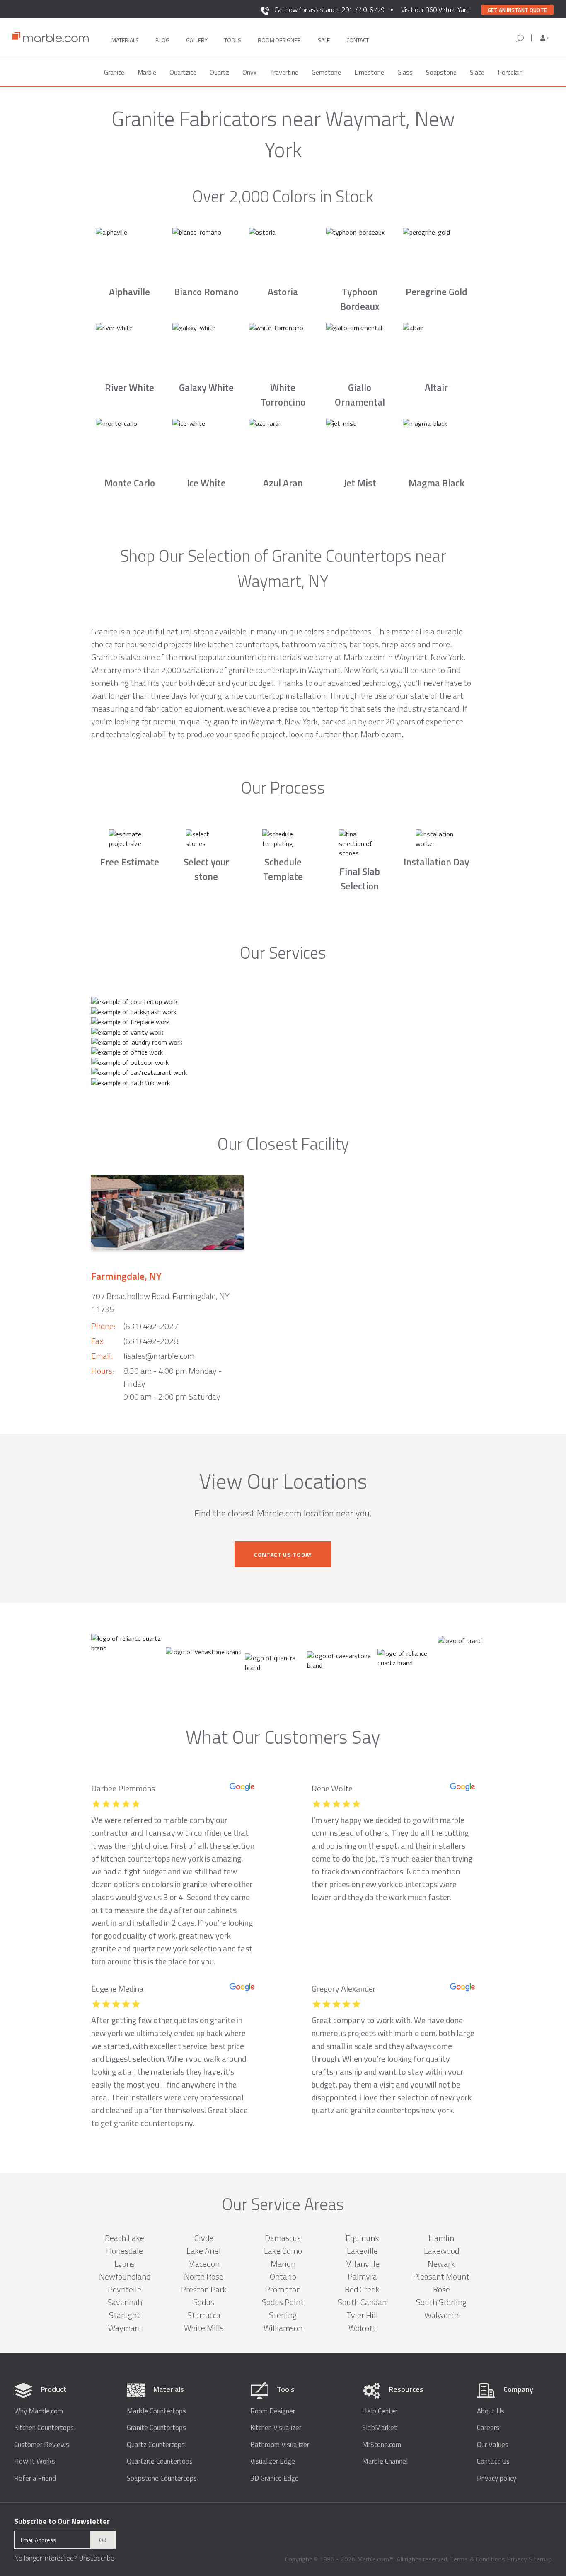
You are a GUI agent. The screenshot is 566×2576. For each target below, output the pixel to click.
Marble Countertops (156, 2411)
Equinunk (362, 2238)
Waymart (125, 2328)
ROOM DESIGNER (279, 40)
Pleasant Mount (441, 2276)
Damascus (283, 2238)
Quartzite (183, 72)
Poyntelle (125, 2289)
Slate (477, 72)
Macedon (204, 2264)
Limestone (369, 72)
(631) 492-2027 (151, 1326)
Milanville (362, 2264)
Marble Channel (385, 2461)
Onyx (249, 72)
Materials (125, 40)
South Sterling (441, 2302)
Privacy (517, 2559)
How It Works (35, 2461)
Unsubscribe (97, 2558)
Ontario (283, 2276)
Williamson (283, 2328)
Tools (233, 40)
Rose (441, 2289)
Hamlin (441, 2238)
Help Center (380, 2411)
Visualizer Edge (273, 2461)
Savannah (125, 2302)
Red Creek (362, 2289)
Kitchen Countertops (44, 2428)
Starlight (125, 2315)
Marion (283, 2264)
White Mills (204, 2328)
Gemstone (326, 72)
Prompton (283, 2289)
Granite (114, 72)
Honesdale (125, 2251)
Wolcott (362, 2328)
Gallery (197, 40)
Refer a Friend (35, 2478)
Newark (441, 2264)
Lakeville (362, 2251)
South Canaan (362, 2302)
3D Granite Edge (275, 2478)
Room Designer (273, 2411)
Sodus (204, 2302)
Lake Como (283, 2251)
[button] (544, 38)
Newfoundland (125, 2276)
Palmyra (362, 2276)
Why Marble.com (39, 2411)
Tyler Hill (362, 2315)
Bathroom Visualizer (280, 2445)
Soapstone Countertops (162, 2478)
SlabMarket (380, 2428)
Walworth (441, 2315)
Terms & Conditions (478, 2559)
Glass (405, 72)
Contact (358, 40)
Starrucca (204, 2315)
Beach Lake (125, 2238)
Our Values (493, 2445)
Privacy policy (497, 2478)
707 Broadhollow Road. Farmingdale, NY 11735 (160, 1303)
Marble (147, 72)
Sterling (283, 2315)
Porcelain (510, 72)
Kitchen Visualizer (276, 2428)
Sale (324, 40)
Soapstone (441, 72)
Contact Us (493, 2461)
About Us (491, 2411)
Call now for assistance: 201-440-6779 (329, 10)
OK (103, 2540)
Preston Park (204, 2289)
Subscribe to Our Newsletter (62, 2521)
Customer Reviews (42, 2445)
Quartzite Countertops (160, 2461)
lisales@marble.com (159, 1356)
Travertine (284, 72)
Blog (162, 40)
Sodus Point (283, 2302)
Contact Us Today (283, 1554)
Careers (488, 2428)
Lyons (125, 2264)
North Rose (204, 2276)
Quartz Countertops (156, 2445)
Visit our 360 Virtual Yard (435, 10)
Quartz (219, 72)
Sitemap (540, 2559)
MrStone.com (382, 2445)
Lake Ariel (204, 2251)
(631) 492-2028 (151, 1341)
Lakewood (441, 2251)
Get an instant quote (517, 10)
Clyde (204, 2238)
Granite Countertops (156, 2428)
